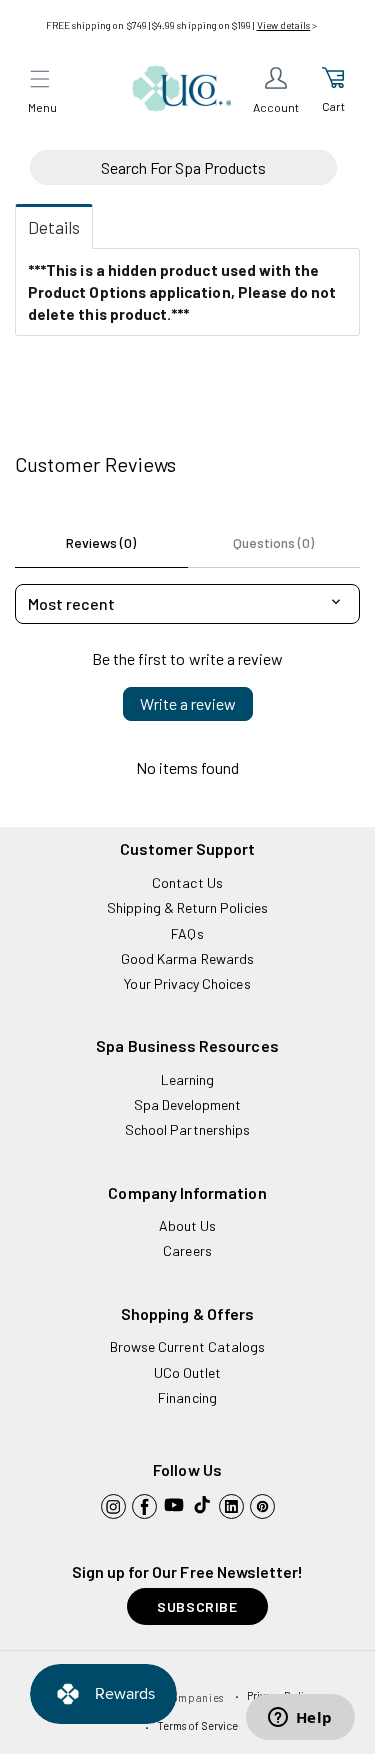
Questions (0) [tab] (273, 542)
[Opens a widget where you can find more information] (300, 1719)
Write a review (188, 703)
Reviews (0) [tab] (101, 542)
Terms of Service (197, 1725)
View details (284, 25)
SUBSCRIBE (197, 1606)
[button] (40, 79)
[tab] (54, 226)
